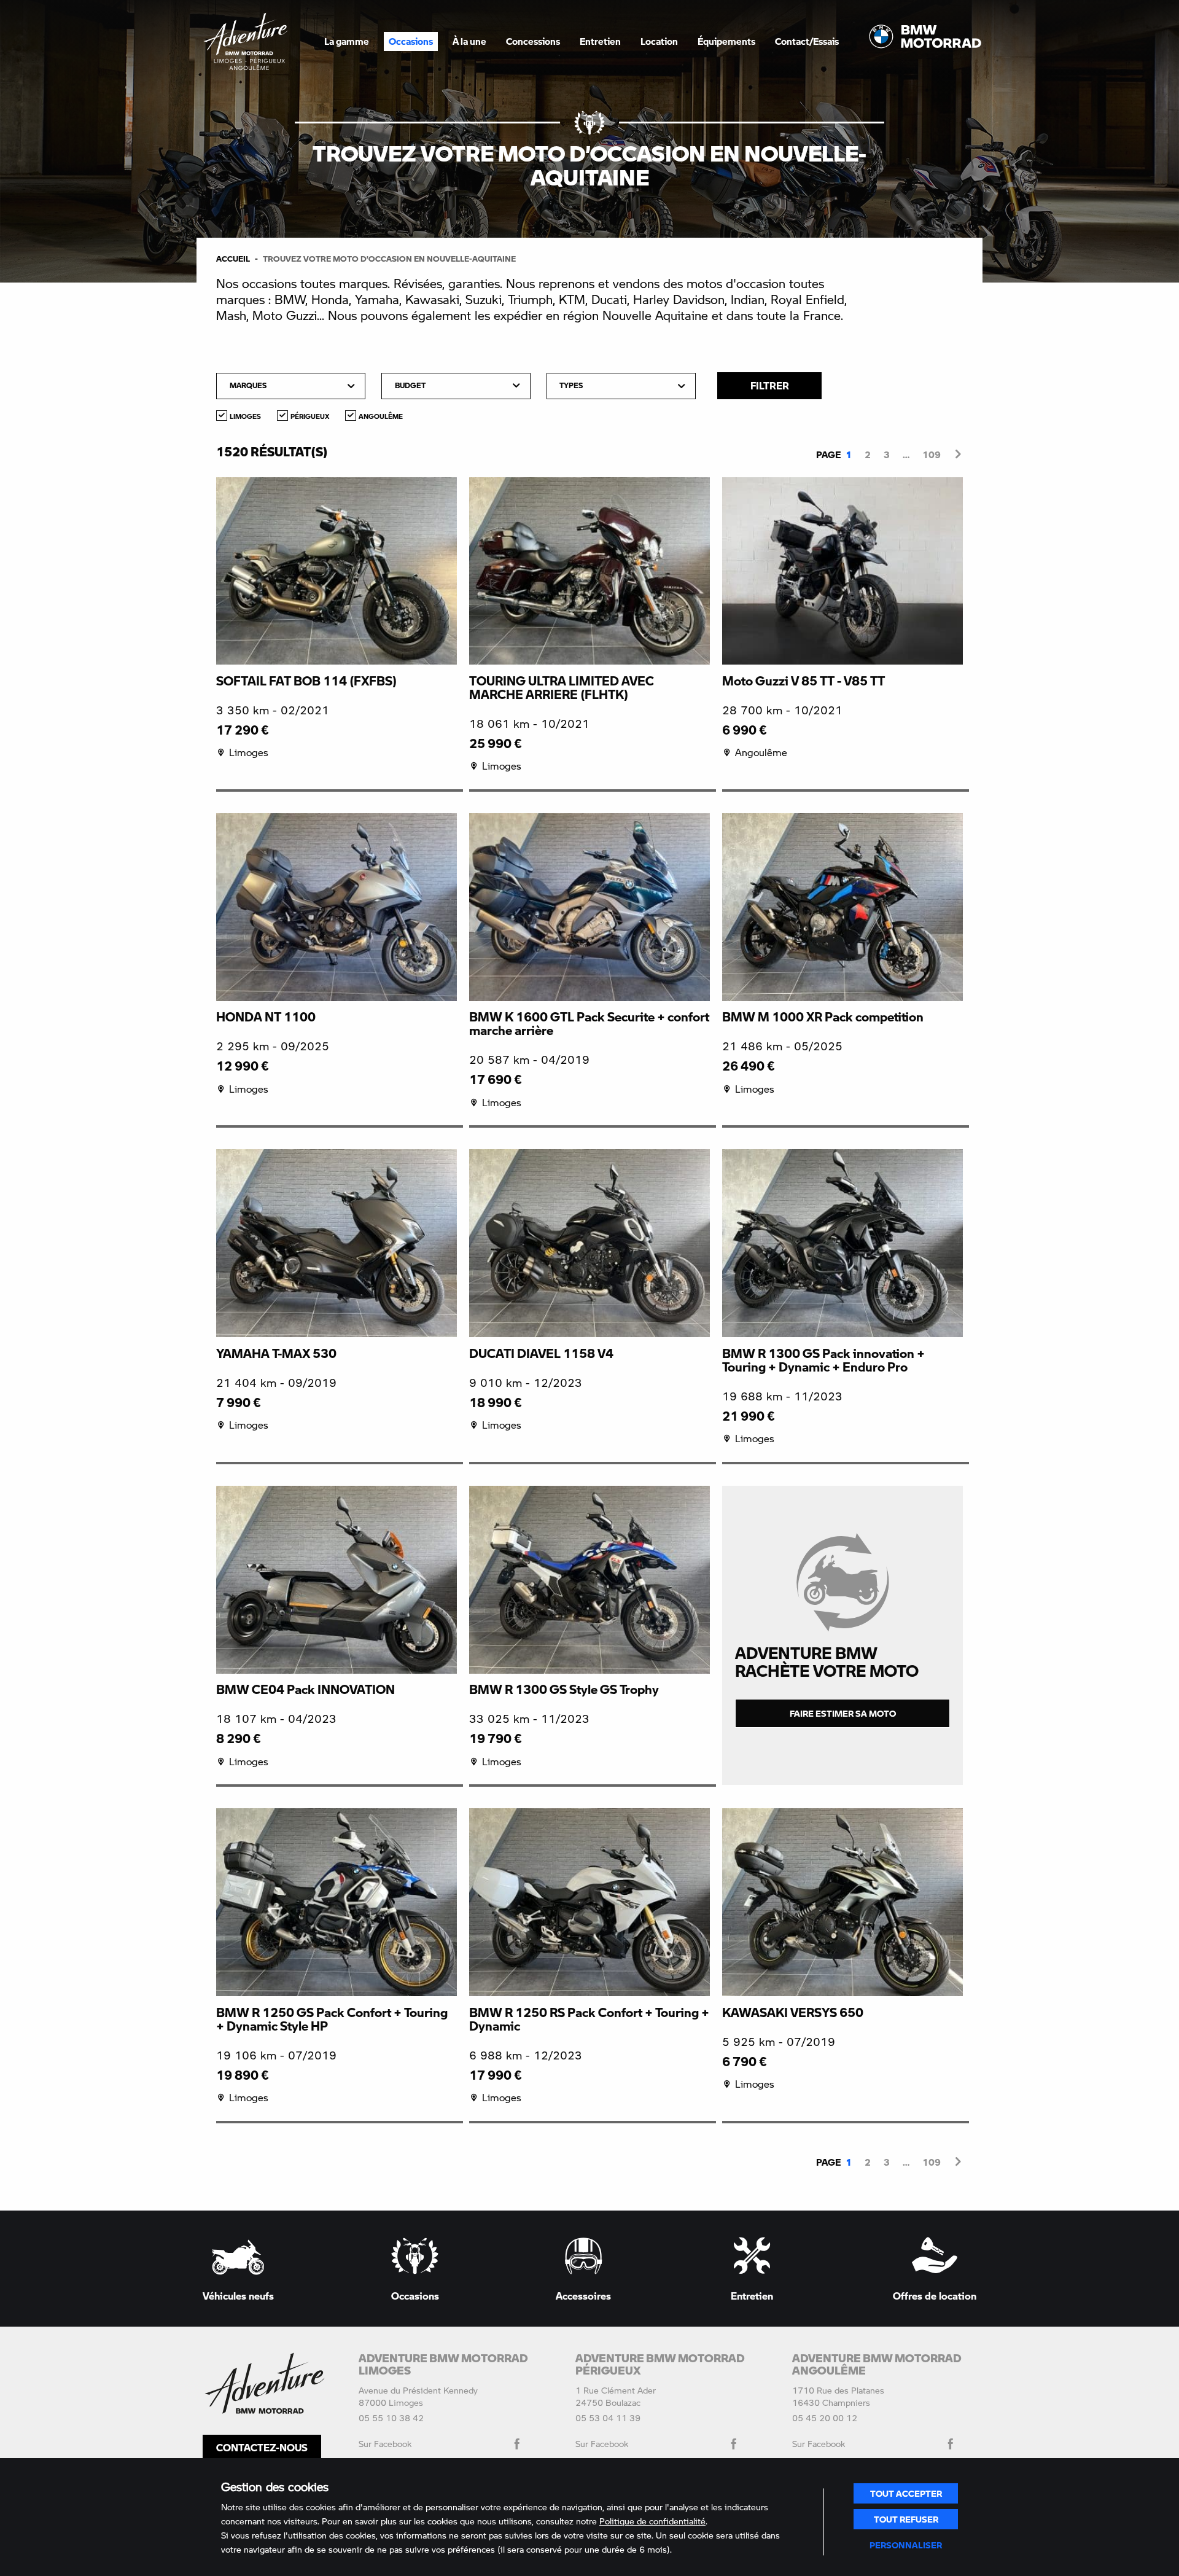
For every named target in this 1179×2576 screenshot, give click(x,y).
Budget (410, 385)
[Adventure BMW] (246, 41)
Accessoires (583, 2295)
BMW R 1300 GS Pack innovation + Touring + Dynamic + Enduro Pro (823, 1360)
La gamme (347, 41)
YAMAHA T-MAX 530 (276, 1353)
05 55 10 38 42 (391, 2418)
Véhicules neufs (238, 2295)
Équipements (726, 41)
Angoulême (381, 416)
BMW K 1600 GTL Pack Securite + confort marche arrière (589, 1023)
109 (932, 455)
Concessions (533, 41)
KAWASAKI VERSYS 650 (793, 2012)
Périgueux (310, 416)
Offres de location (935, 2295)
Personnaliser (906, 2545)
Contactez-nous (262, 2447)
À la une (469, 41)
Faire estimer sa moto (843, 1713)
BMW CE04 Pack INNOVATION (305, 1689)
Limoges (245, 416)
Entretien (600, 41)
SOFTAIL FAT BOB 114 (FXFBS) (306, 681)
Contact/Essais (807, 41)
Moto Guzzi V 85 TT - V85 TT (804, 681)
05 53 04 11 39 (608, 2418)
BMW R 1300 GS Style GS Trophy (564, 1689)
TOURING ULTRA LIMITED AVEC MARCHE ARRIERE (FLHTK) (562, 687)
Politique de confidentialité (652, 2521)
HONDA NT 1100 (266, 1017)
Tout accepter (906, 2493)
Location (659, 41)
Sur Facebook (385, 2444)
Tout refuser (906, 2519)
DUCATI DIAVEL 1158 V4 (541, 1353)
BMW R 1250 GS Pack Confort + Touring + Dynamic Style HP (332, 2019)
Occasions (415, 2295)
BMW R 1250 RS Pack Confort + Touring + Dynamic (589, 2019)
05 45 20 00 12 (825, 2418)
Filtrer (770, 385)
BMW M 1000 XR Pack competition (823, 1017)
